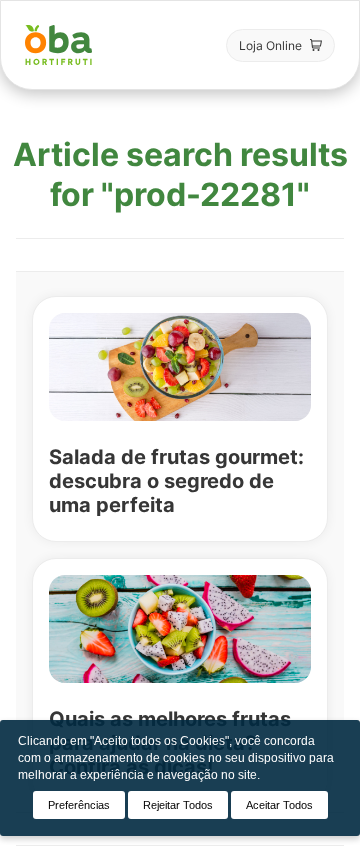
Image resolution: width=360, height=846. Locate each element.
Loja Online (270, 45)
